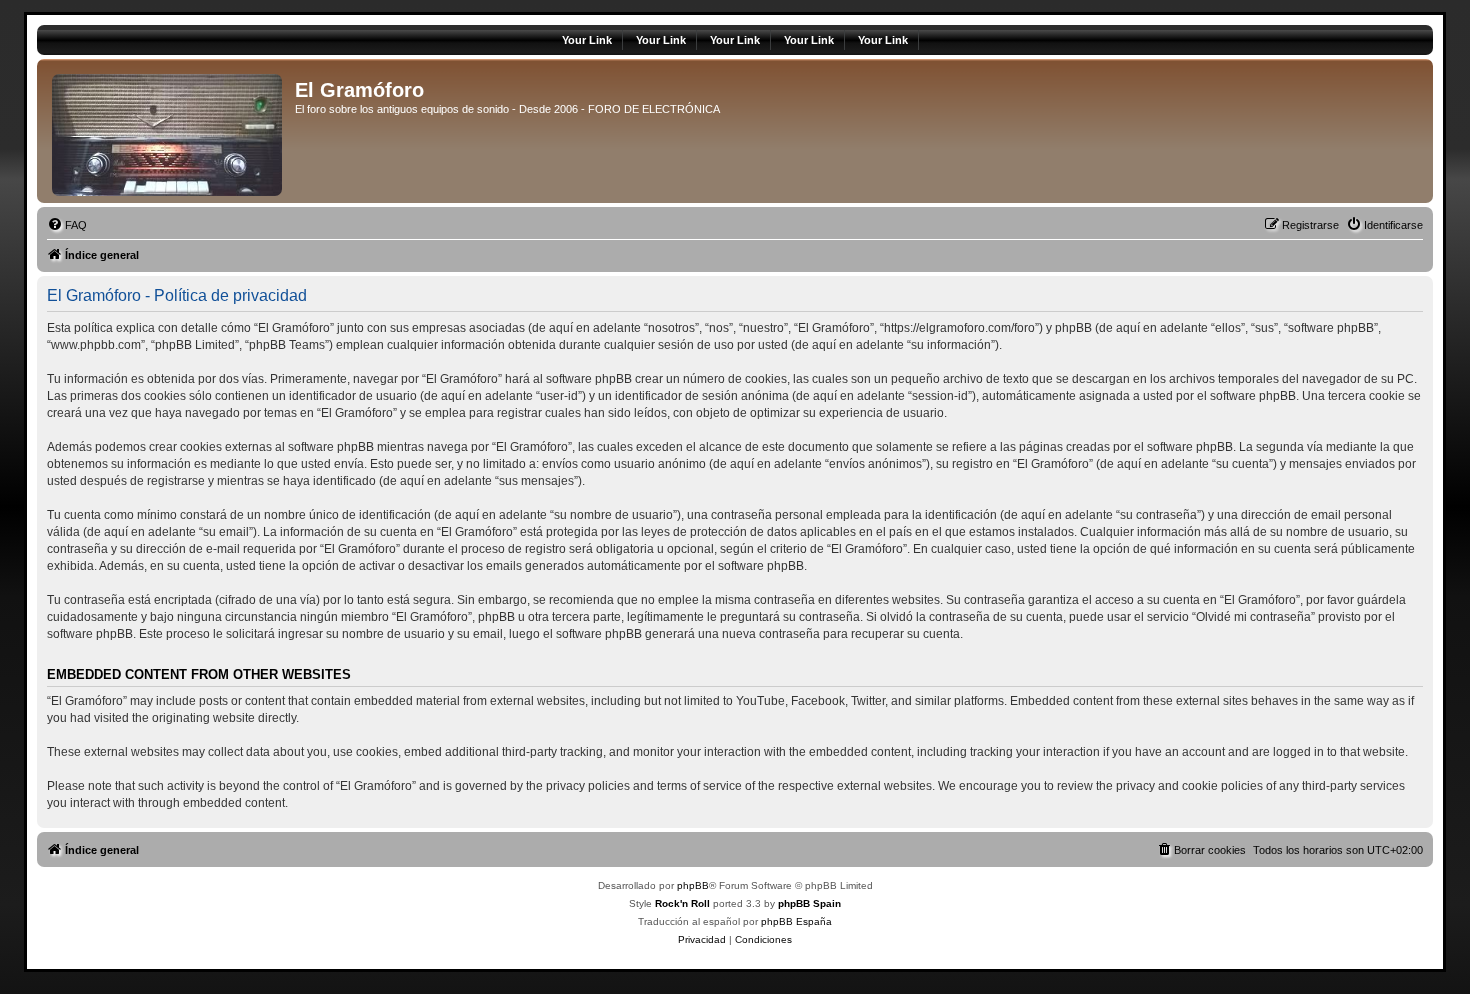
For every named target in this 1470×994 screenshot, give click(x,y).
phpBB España (796, 921)
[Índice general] (168, 131)
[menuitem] (67, 225)
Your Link (587, 40)
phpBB (693, 885)
